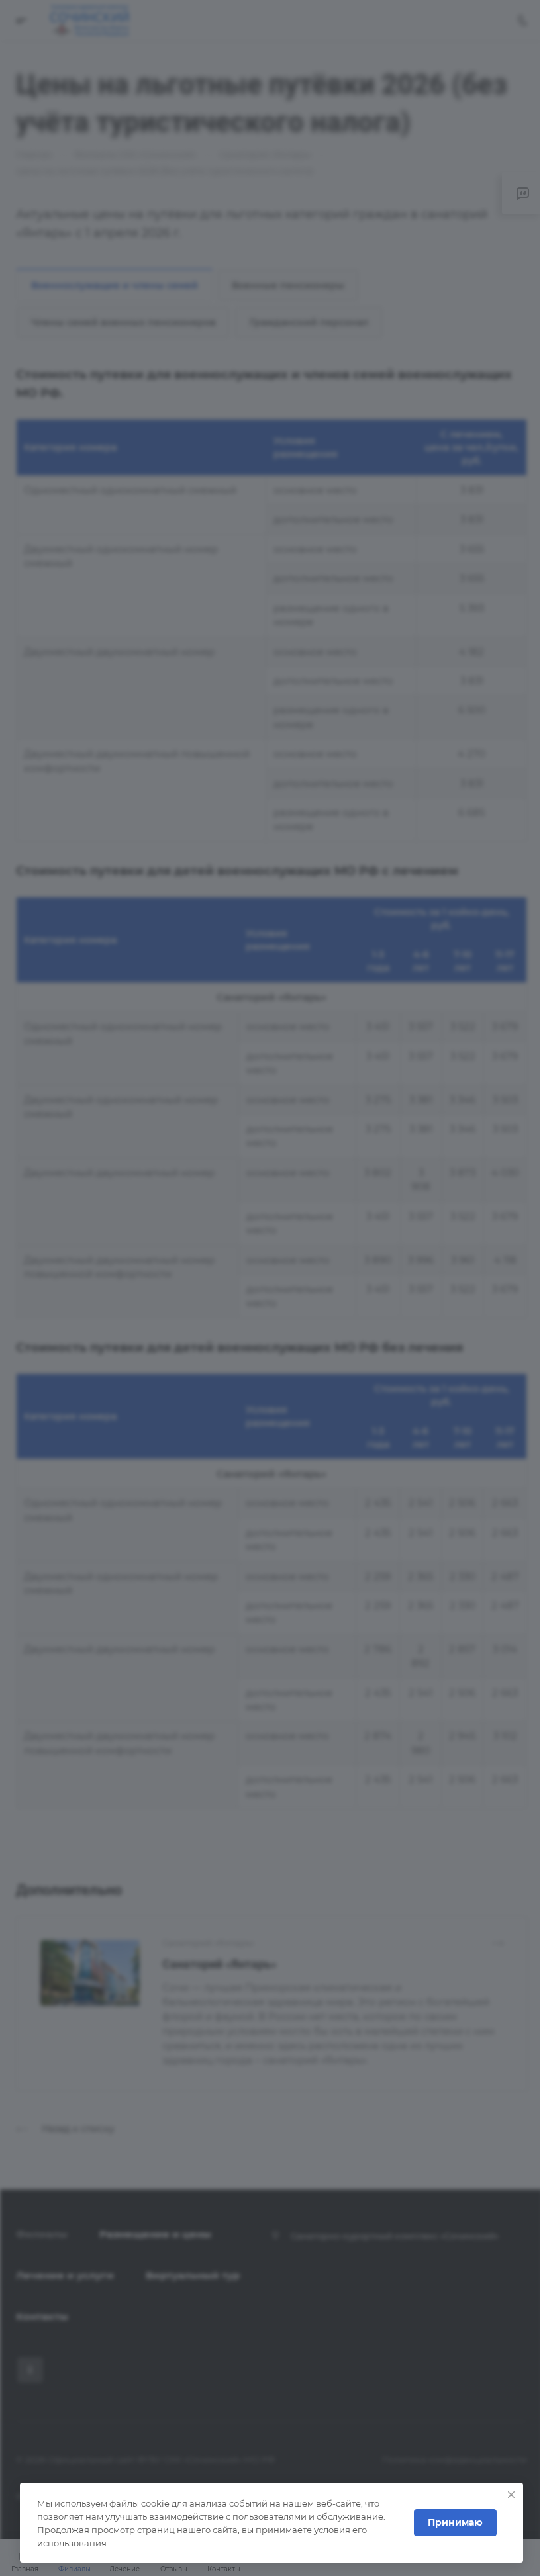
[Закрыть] (511, 2495)
